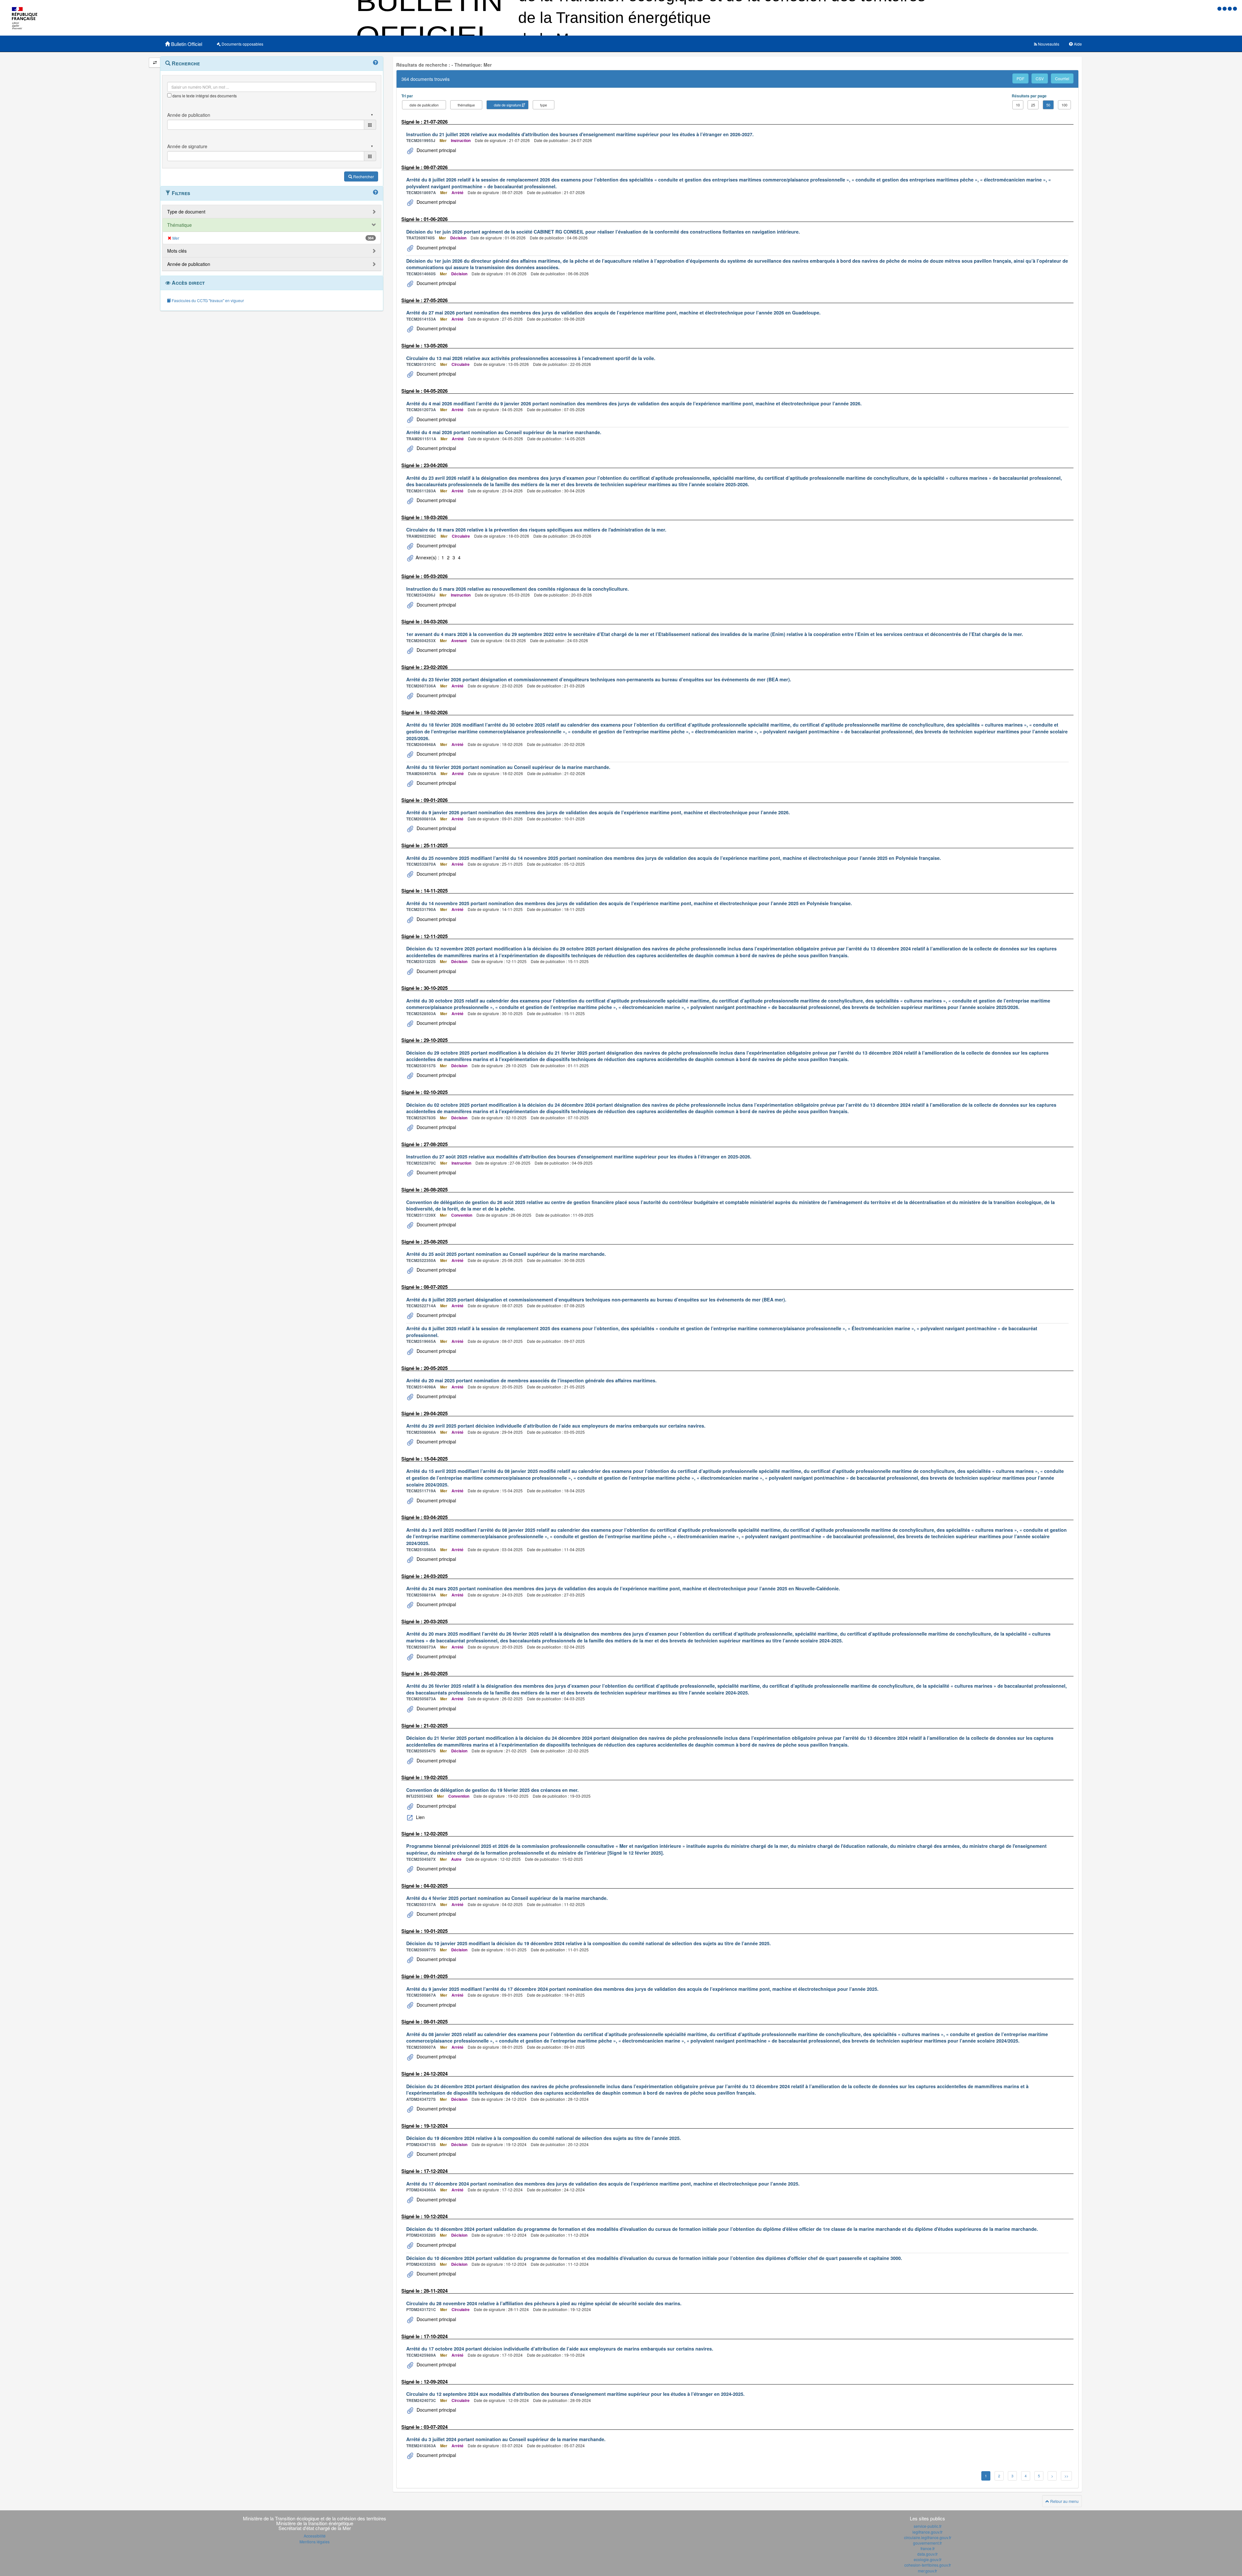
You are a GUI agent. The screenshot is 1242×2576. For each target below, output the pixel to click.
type (544, 105)
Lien (420, 1817)
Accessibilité (315, 2536)
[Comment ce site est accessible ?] (1220, 8)
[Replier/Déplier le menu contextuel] (155, 63)
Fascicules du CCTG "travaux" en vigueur (207, 300)
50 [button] (1048, 105)
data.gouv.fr (927, 2554)
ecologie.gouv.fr (928, 2559)
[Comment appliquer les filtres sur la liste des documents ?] (376, 192)
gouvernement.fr (927, 2543)
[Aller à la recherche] (1230, 8)
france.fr (928, 2548)
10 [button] (1018, 105)
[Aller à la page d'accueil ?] (1235, 8)
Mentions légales (315, 2542)
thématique (466, 105)
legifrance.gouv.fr (927, 2532)
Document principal (436, 150)
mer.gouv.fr (927, 2571)
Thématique (180, 225)
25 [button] (1033, 105)
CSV (1040, 78)
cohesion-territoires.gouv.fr (928, 2565)
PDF (1020, 78)
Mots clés (177, 251)
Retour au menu (1064, 2501)
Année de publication (189, 264)
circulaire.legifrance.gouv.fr (928, 2537)
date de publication (424, 105)
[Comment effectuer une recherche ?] (376, 63)
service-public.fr (928, 2526)
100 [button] (1064, 105)
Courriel (1062, 78)
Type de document (186, 212)
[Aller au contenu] (1225, 8)
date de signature (507, 105)
